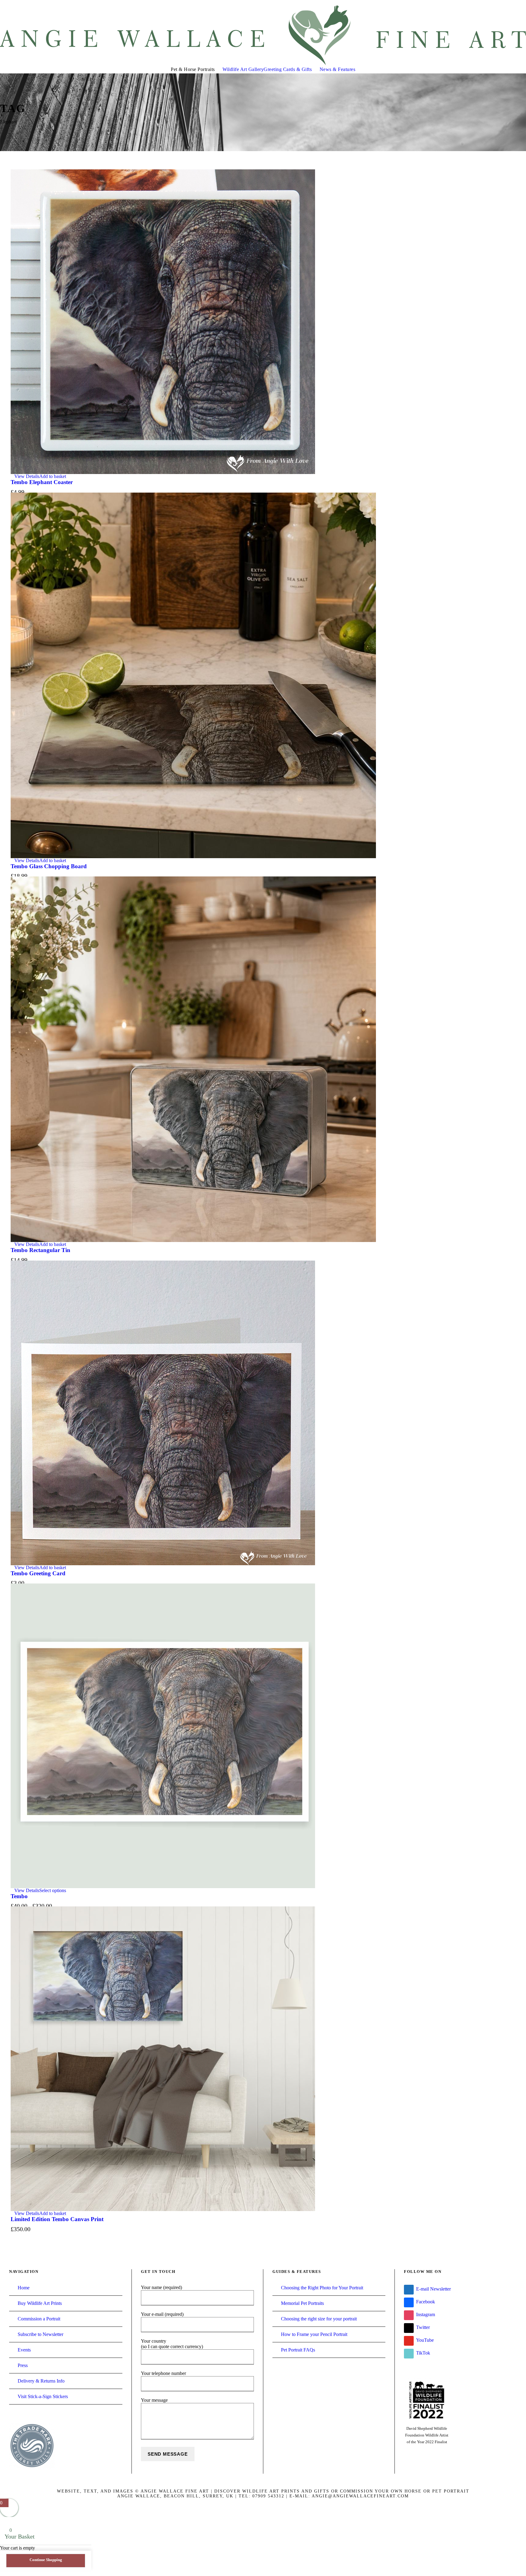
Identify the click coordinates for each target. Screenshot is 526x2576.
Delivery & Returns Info (41, 2381)
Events (24, 2350)
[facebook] (490, 3)
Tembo (19, 1896)
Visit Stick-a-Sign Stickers (43, 2396)
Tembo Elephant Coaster (42, 482)
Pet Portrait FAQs (298, 2350)
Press (23, 2365)
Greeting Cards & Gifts (288, 69)
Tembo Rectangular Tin (40, 1250)
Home (24, 2288)
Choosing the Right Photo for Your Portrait (322, 2288)
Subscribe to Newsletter (40, 2334)
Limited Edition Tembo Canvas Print (57, 2219)
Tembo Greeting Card (38, 1573)
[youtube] (513, 3)
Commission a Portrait (39, 2319)
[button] (53, 476)
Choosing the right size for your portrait (319, 2319)
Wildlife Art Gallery (243, 69)
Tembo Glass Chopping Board (49, 866)
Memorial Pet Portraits (302, 2303)
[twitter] (502, 3)
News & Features (338, 69)
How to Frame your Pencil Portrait (314, 2334)
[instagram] (524, 3)
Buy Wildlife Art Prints (40, 2303)
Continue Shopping (46, 2560)
